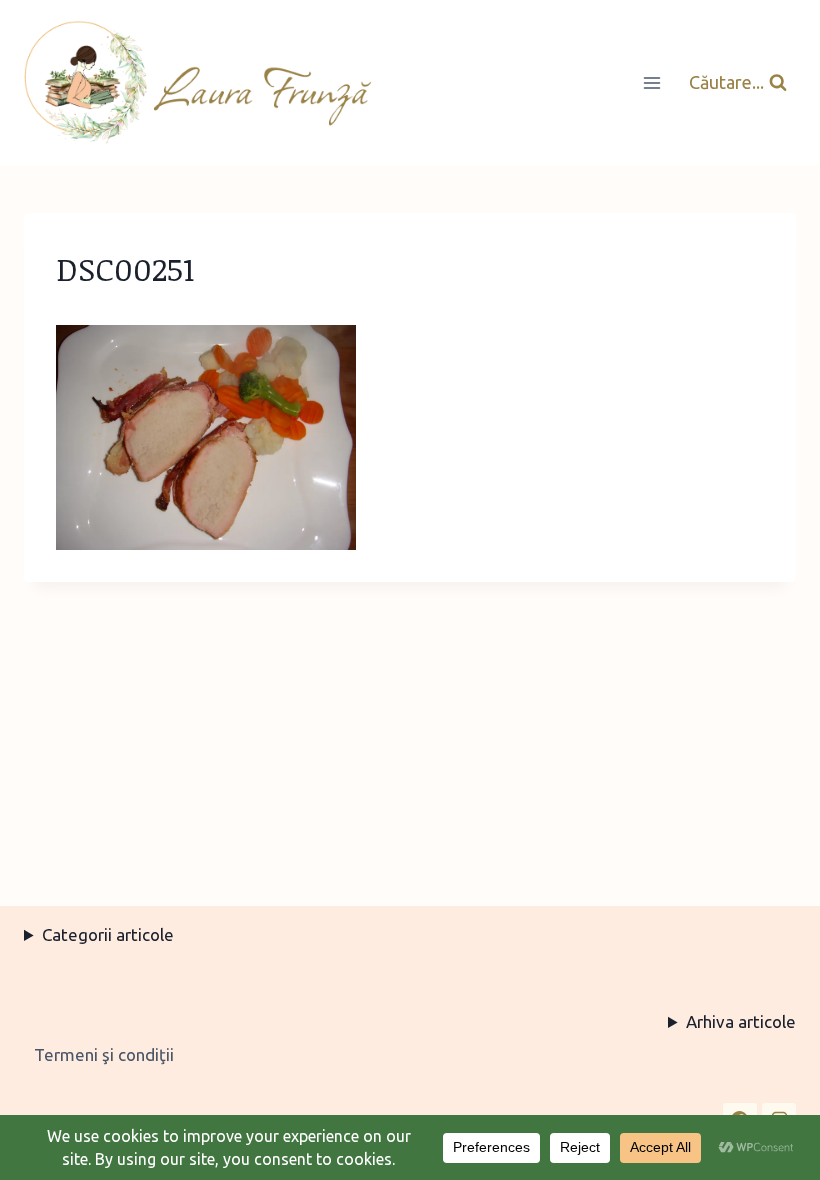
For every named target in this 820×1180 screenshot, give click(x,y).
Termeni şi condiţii (104, 1054)
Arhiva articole (741, 1021)
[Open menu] (651, 82)
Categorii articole (108, 934)
